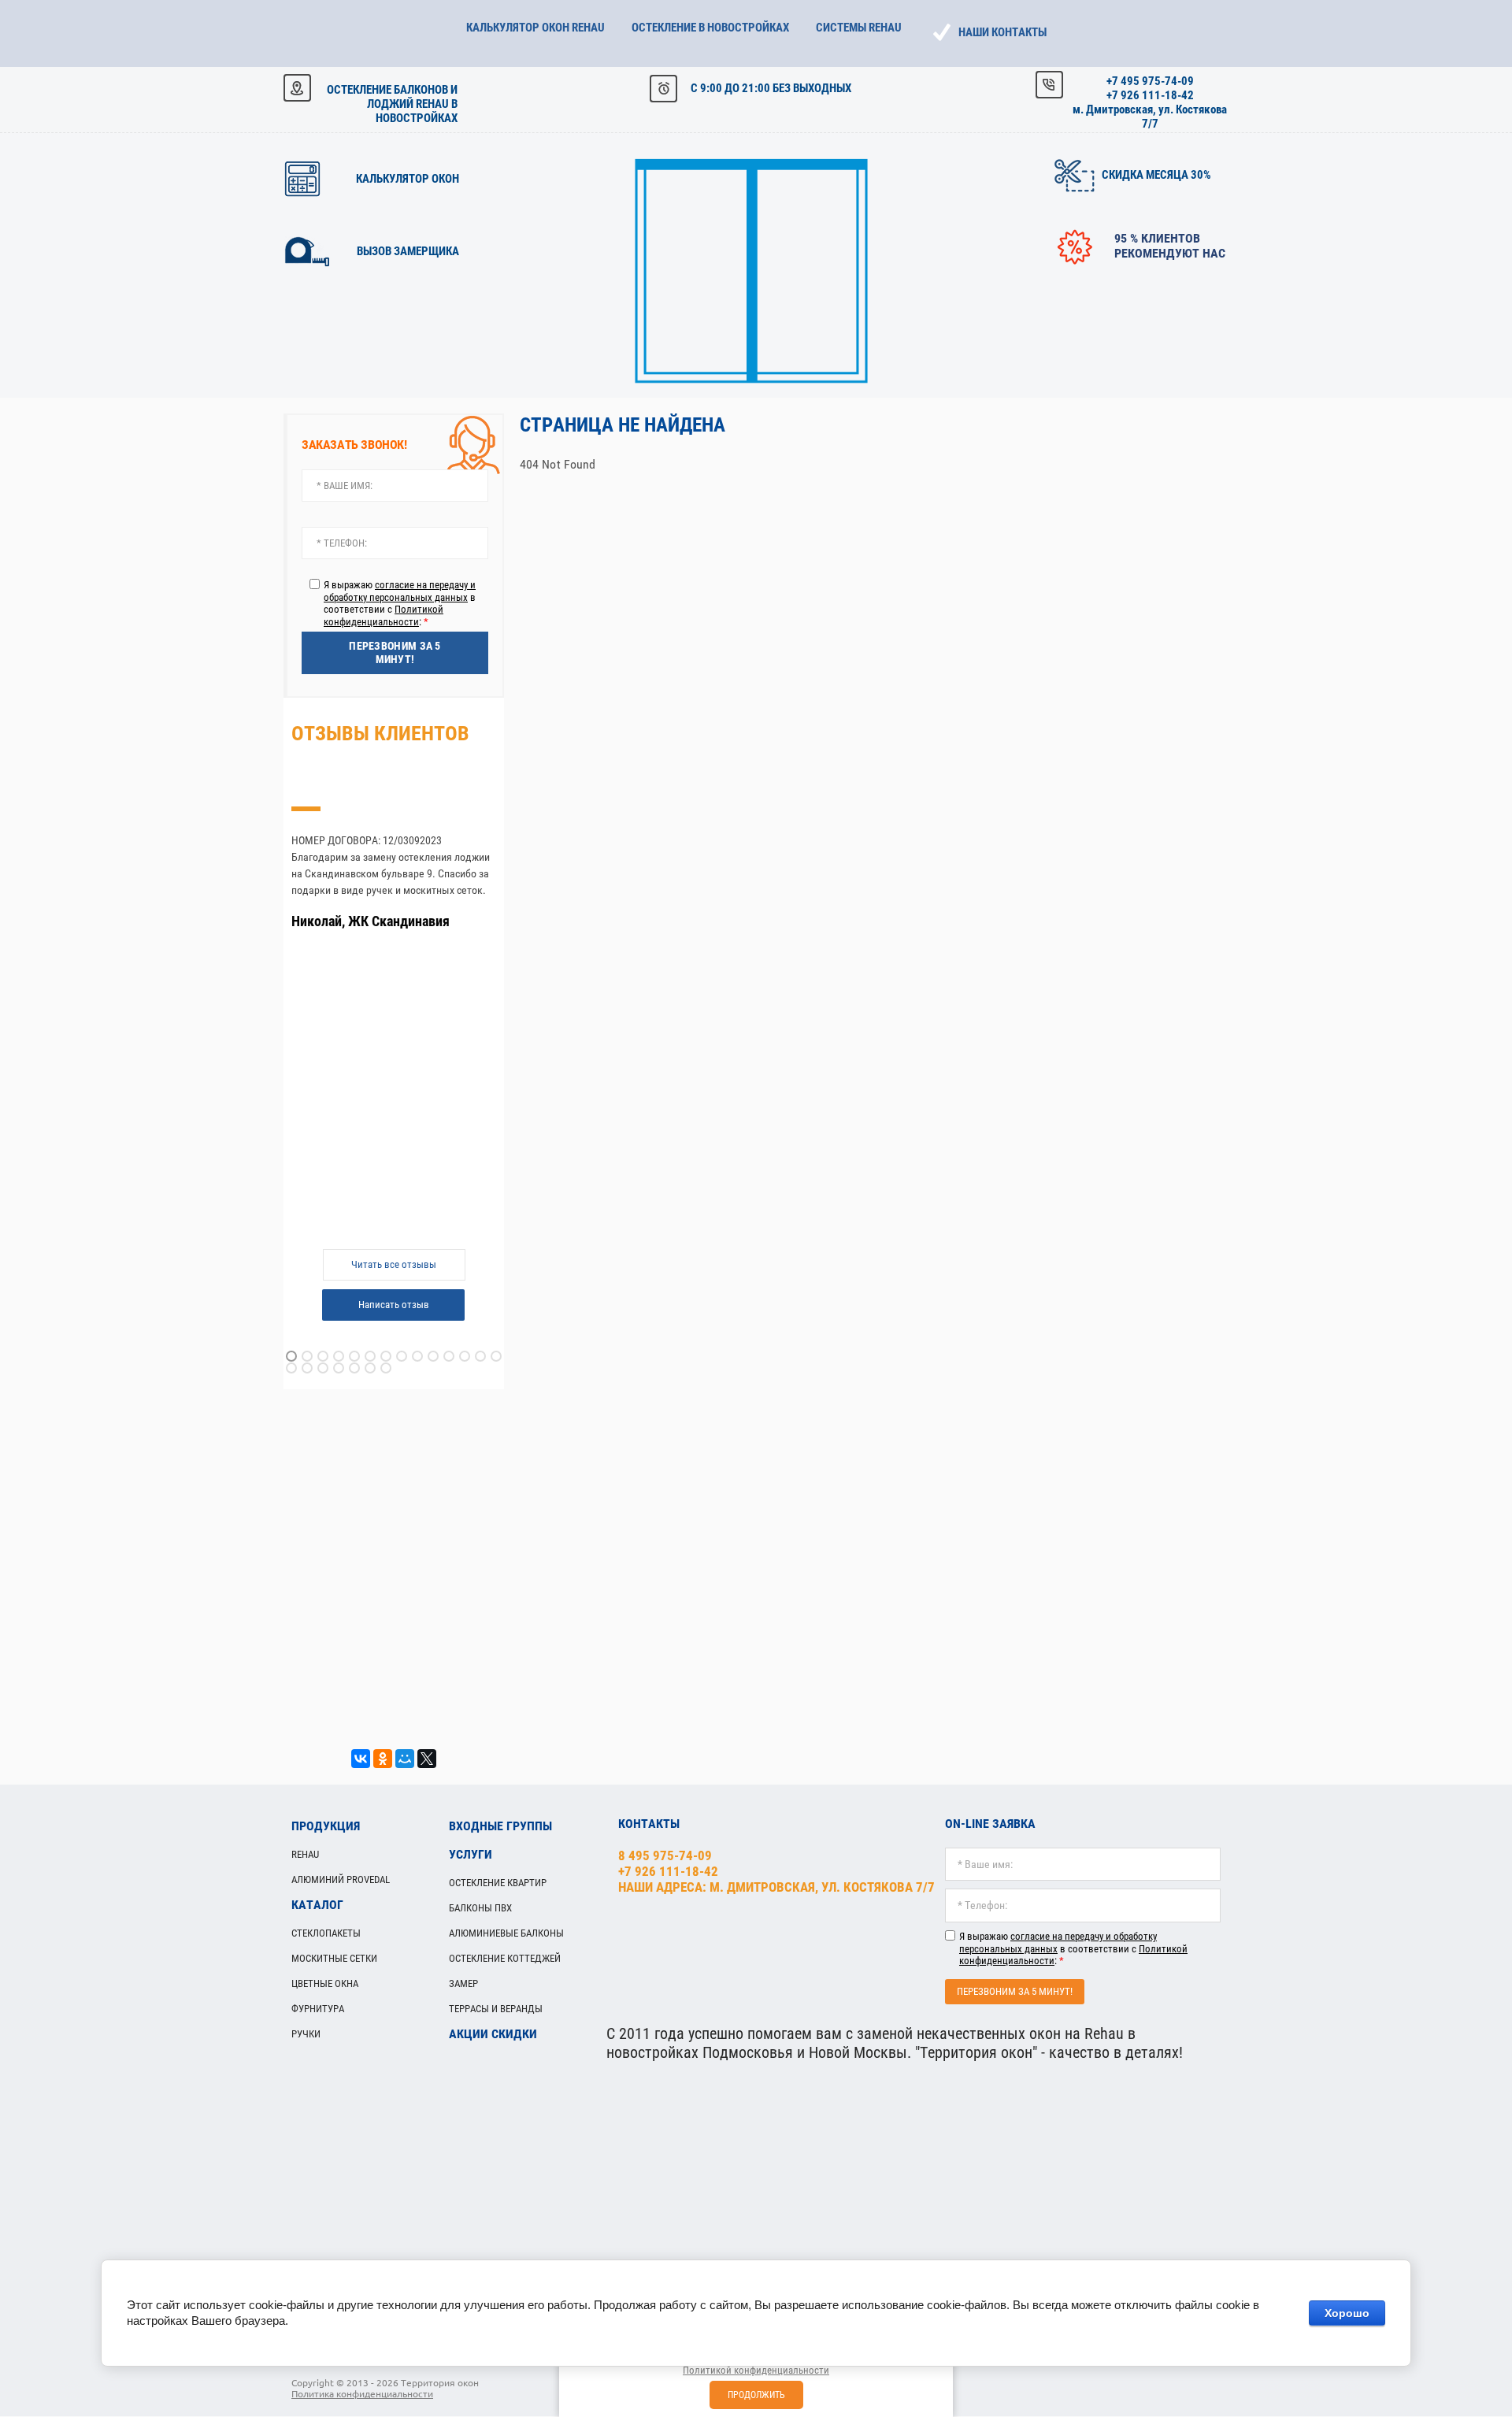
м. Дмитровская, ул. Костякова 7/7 (1150, 117)
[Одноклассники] (383, 1759)
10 (433, 1356)
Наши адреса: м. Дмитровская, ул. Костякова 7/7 (776, 1887)
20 (370, 1368)
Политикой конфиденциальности (384, 615)
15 (291, 1368)
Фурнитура (318, 2009)
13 (480, 1356)
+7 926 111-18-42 (1150, 95)
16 (307, 1368)
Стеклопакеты (326, 1933)
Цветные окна (325, 1983)
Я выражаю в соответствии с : (400, 603)
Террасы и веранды (496, 2009)
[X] (427, 1759)
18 (339, 1368)
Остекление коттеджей (505, 1958)
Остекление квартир (498, 1883)
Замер (463, 1983)
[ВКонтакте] (361, 1759)
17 (323, 1368)
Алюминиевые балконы (506, 1933)
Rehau (305, 1854)
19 (354, 1368)
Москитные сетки (334, 1958)
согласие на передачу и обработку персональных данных (400, 591)
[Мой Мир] (405, 1759)
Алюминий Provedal (341, 1879)
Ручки (306, 2034)
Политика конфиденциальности (362, 2394)
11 (449, 1356)
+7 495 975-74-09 (1150, 81)
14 (496, 1356)
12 (465, 1356)
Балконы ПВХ (480, 1908)
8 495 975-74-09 (665, 1855)
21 (386, 1368)
